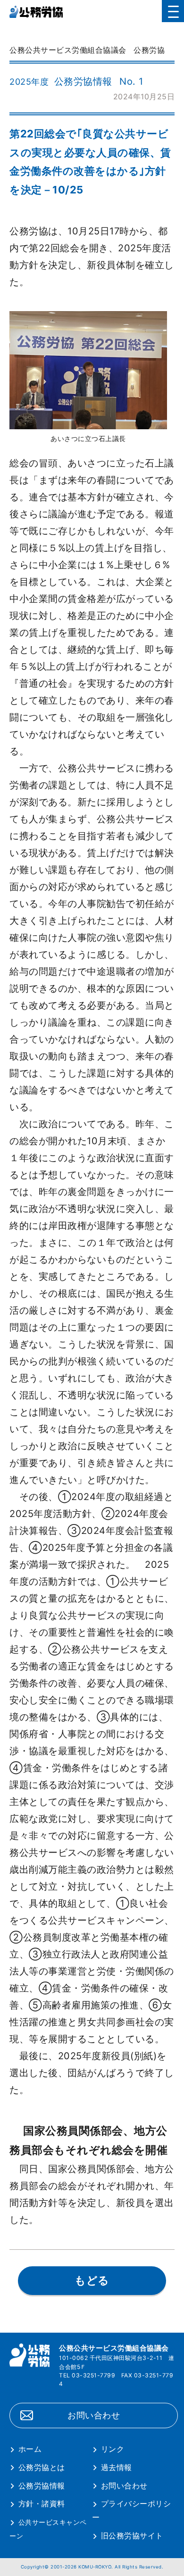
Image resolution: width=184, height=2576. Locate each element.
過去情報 (117, 2467)
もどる (92, 2280)
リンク (113, 2449)
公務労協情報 (42, 2486)
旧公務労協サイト (132, 2536)
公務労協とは (42, 2467)
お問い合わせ (94, 2415)
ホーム (30, 2449)
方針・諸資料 (42, 2504)
